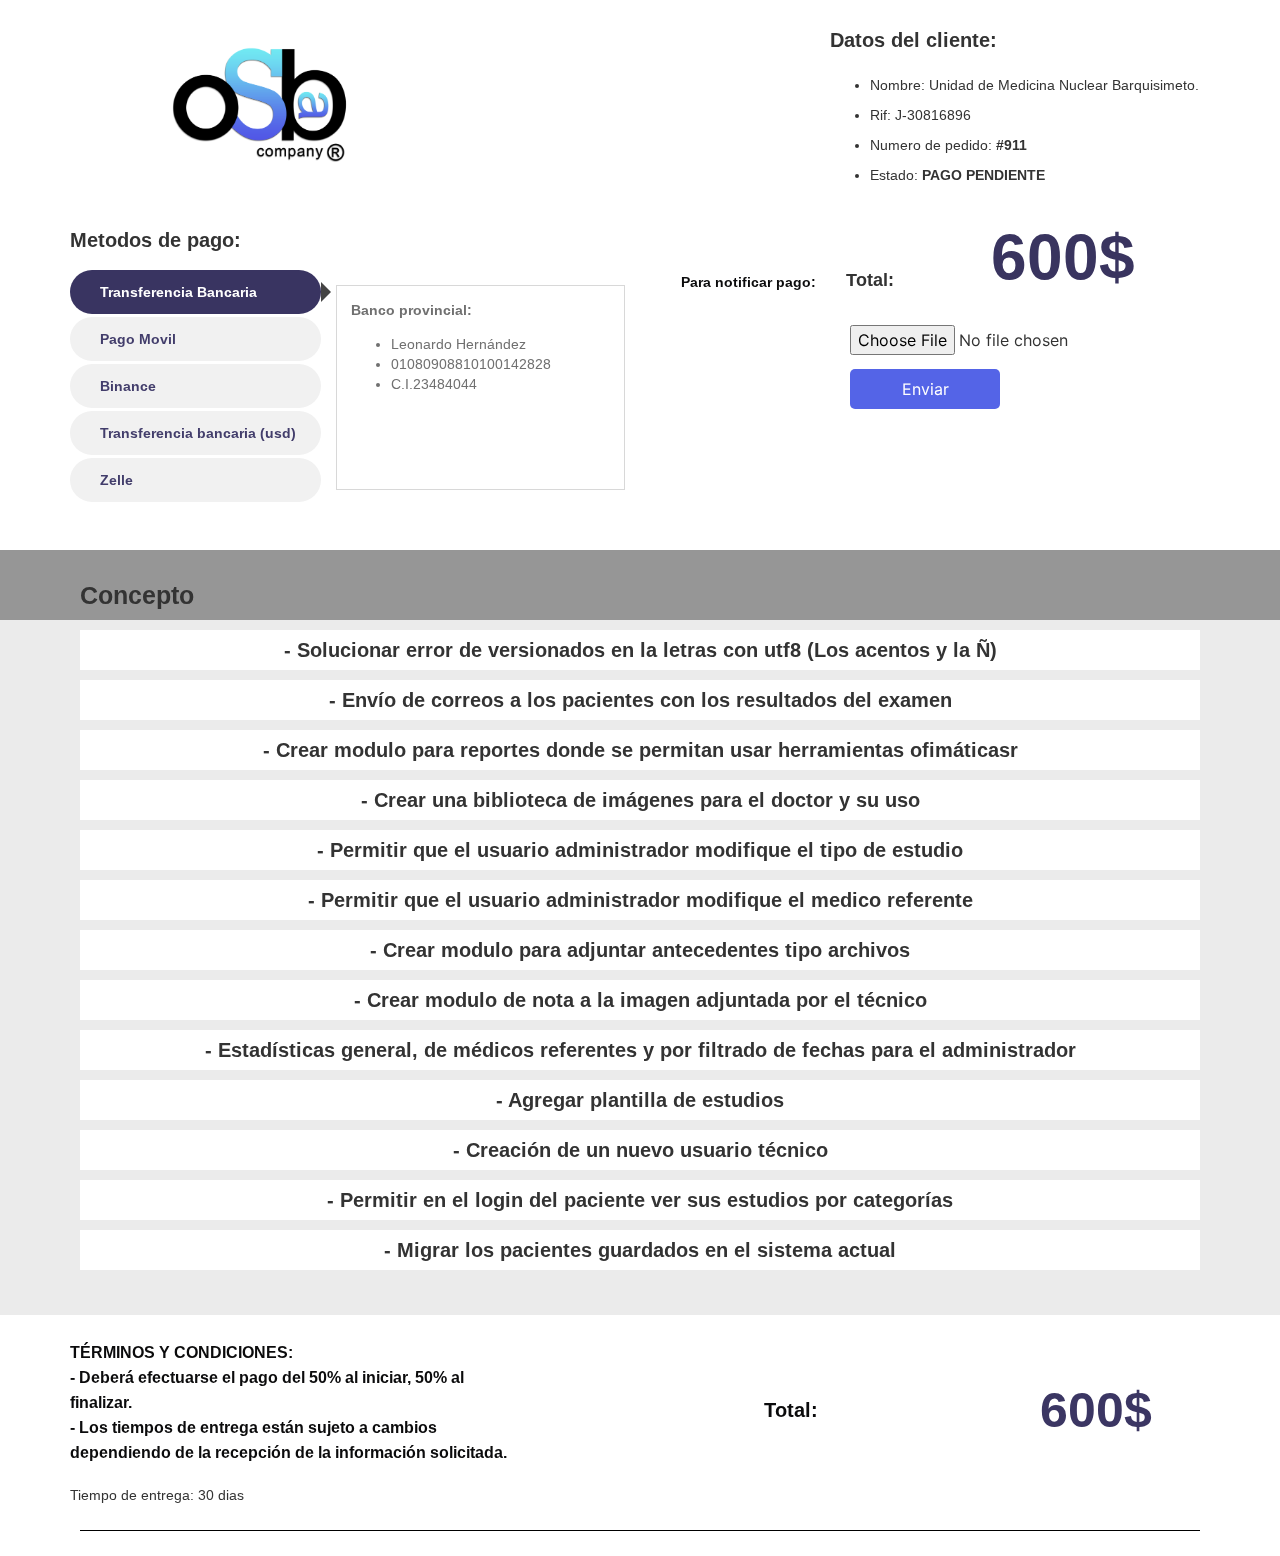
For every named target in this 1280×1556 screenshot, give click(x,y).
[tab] (195, 292)
